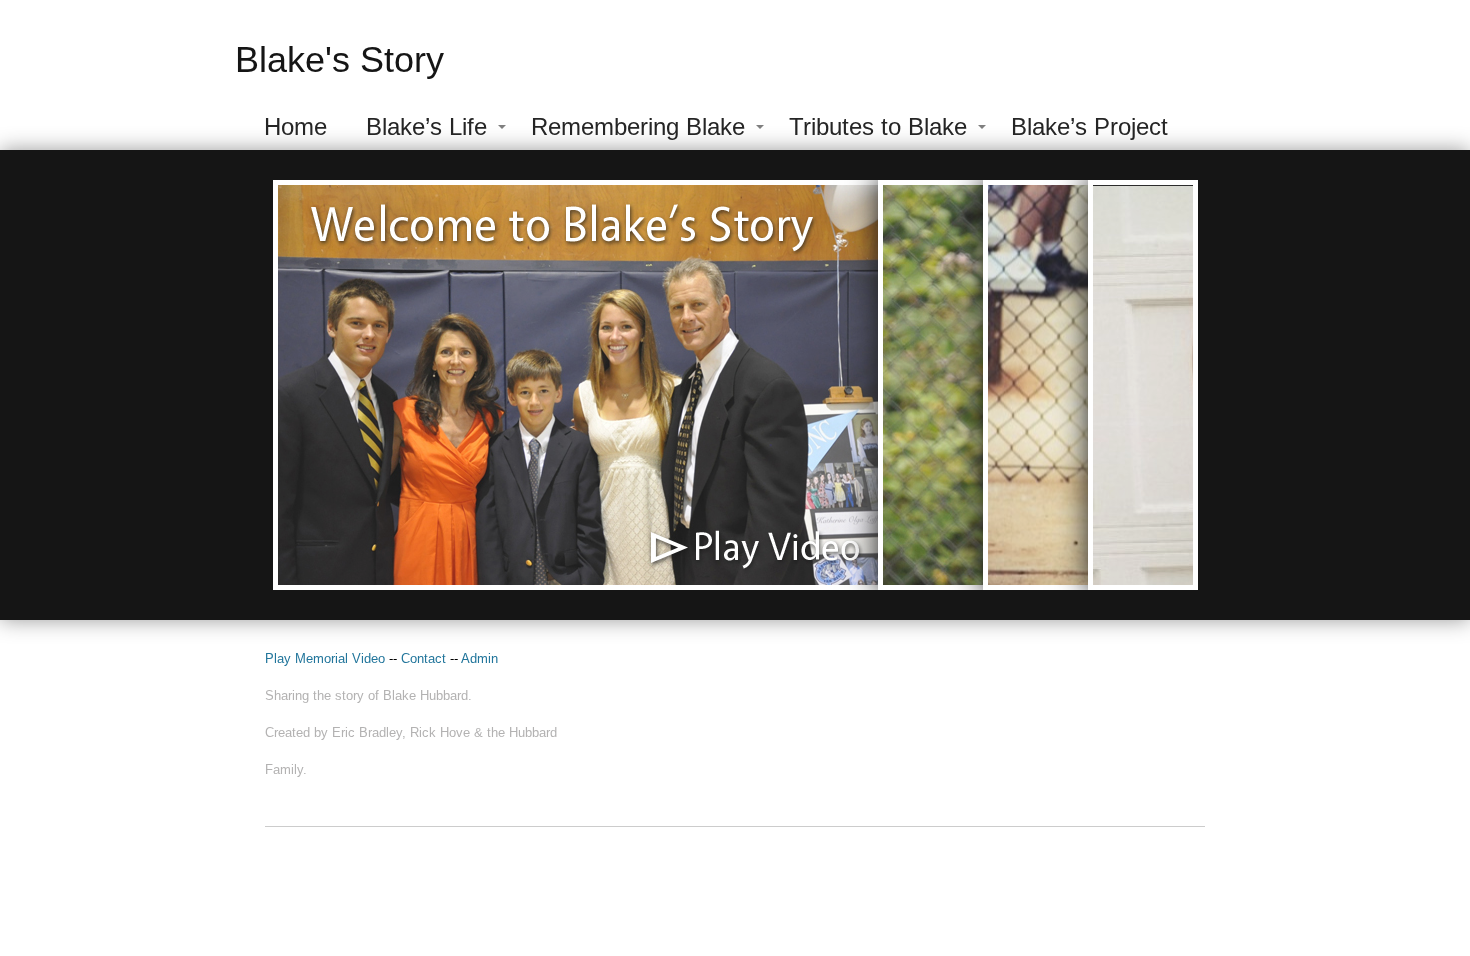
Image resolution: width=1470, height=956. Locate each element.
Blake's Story (339, 59)
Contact (425, 658)
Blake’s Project (1089, 126)
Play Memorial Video (325, 658)
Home (295, 126)
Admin (479, 658)
